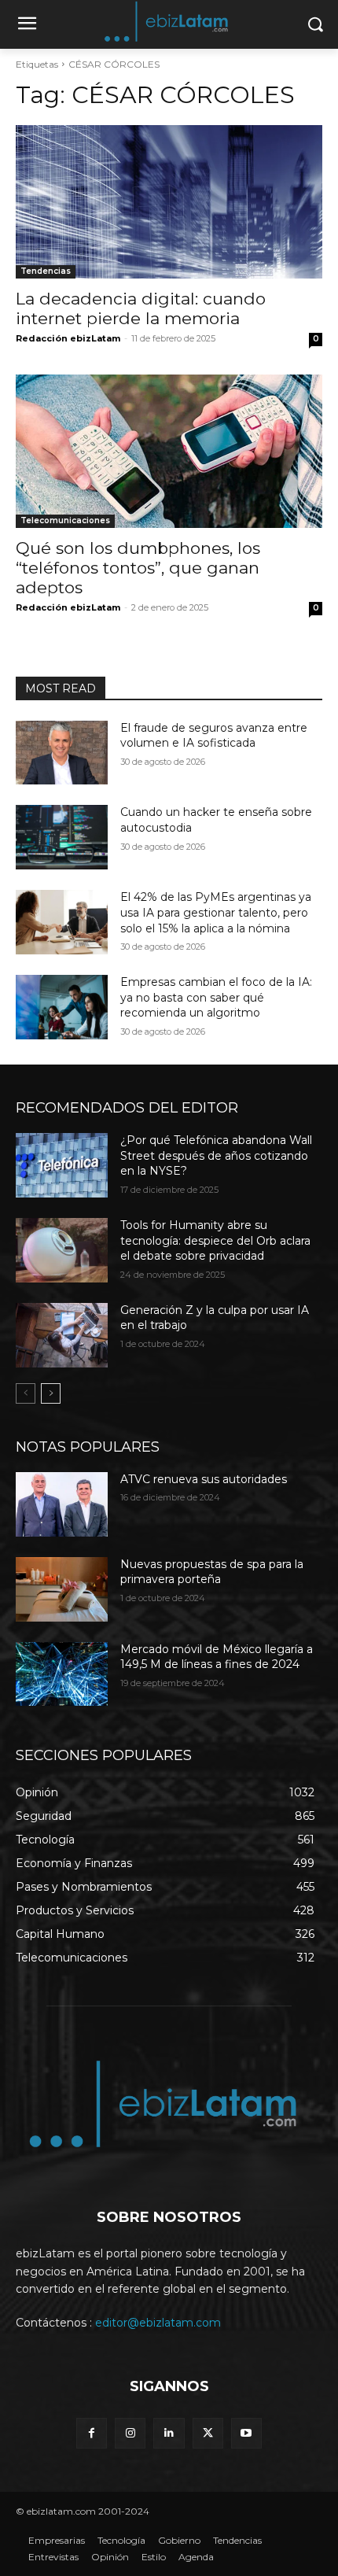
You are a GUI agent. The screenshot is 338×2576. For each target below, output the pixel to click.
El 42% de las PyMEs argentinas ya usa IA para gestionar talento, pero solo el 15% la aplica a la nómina (216, 912)
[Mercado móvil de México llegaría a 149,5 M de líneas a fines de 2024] (62, 1674)
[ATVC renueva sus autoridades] (62, 1504)
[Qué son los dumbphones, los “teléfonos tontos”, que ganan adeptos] (169, 451)
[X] (208, 2433)
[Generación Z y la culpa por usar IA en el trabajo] (62, 1335)
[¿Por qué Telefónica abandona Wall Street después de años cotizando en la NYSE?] (62, 1165)
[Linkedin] (169, 2433)
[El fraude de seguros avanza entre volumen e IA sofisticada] (62, 753)
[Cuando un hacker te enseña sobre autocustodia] (62, 837)
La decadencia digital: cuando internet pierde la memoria (141, 308)
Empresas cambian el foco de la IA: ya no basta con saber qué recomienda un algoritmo (216, 997)
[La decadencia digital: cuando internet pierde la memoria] (169, 202)
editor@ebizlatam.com (158, 2323)
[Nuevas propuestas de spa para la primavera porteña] (62, 1589)
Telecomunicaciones (65, 520)
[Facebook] (92, 2433)
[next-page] (51, 1393)
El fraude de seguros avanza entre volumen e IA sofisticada (214, 736)
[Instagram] (130, 2433)
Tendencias (46, 271)
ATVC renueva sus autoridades (204, 1479)
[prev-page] (26, 1393)
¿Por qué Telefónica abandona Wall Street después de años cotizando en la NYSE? (216, 1155)
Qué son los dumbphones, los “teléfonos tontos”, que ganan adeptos (138, 568)
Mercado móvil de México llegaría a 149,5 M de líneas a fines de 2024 (217, 1657)
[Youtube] (246, 2433)
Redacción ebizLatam (68, 338)
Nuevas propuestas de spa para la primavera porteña (212, 1572)
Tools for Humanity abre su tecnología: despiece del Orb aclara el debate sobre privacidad (215, 1240)
